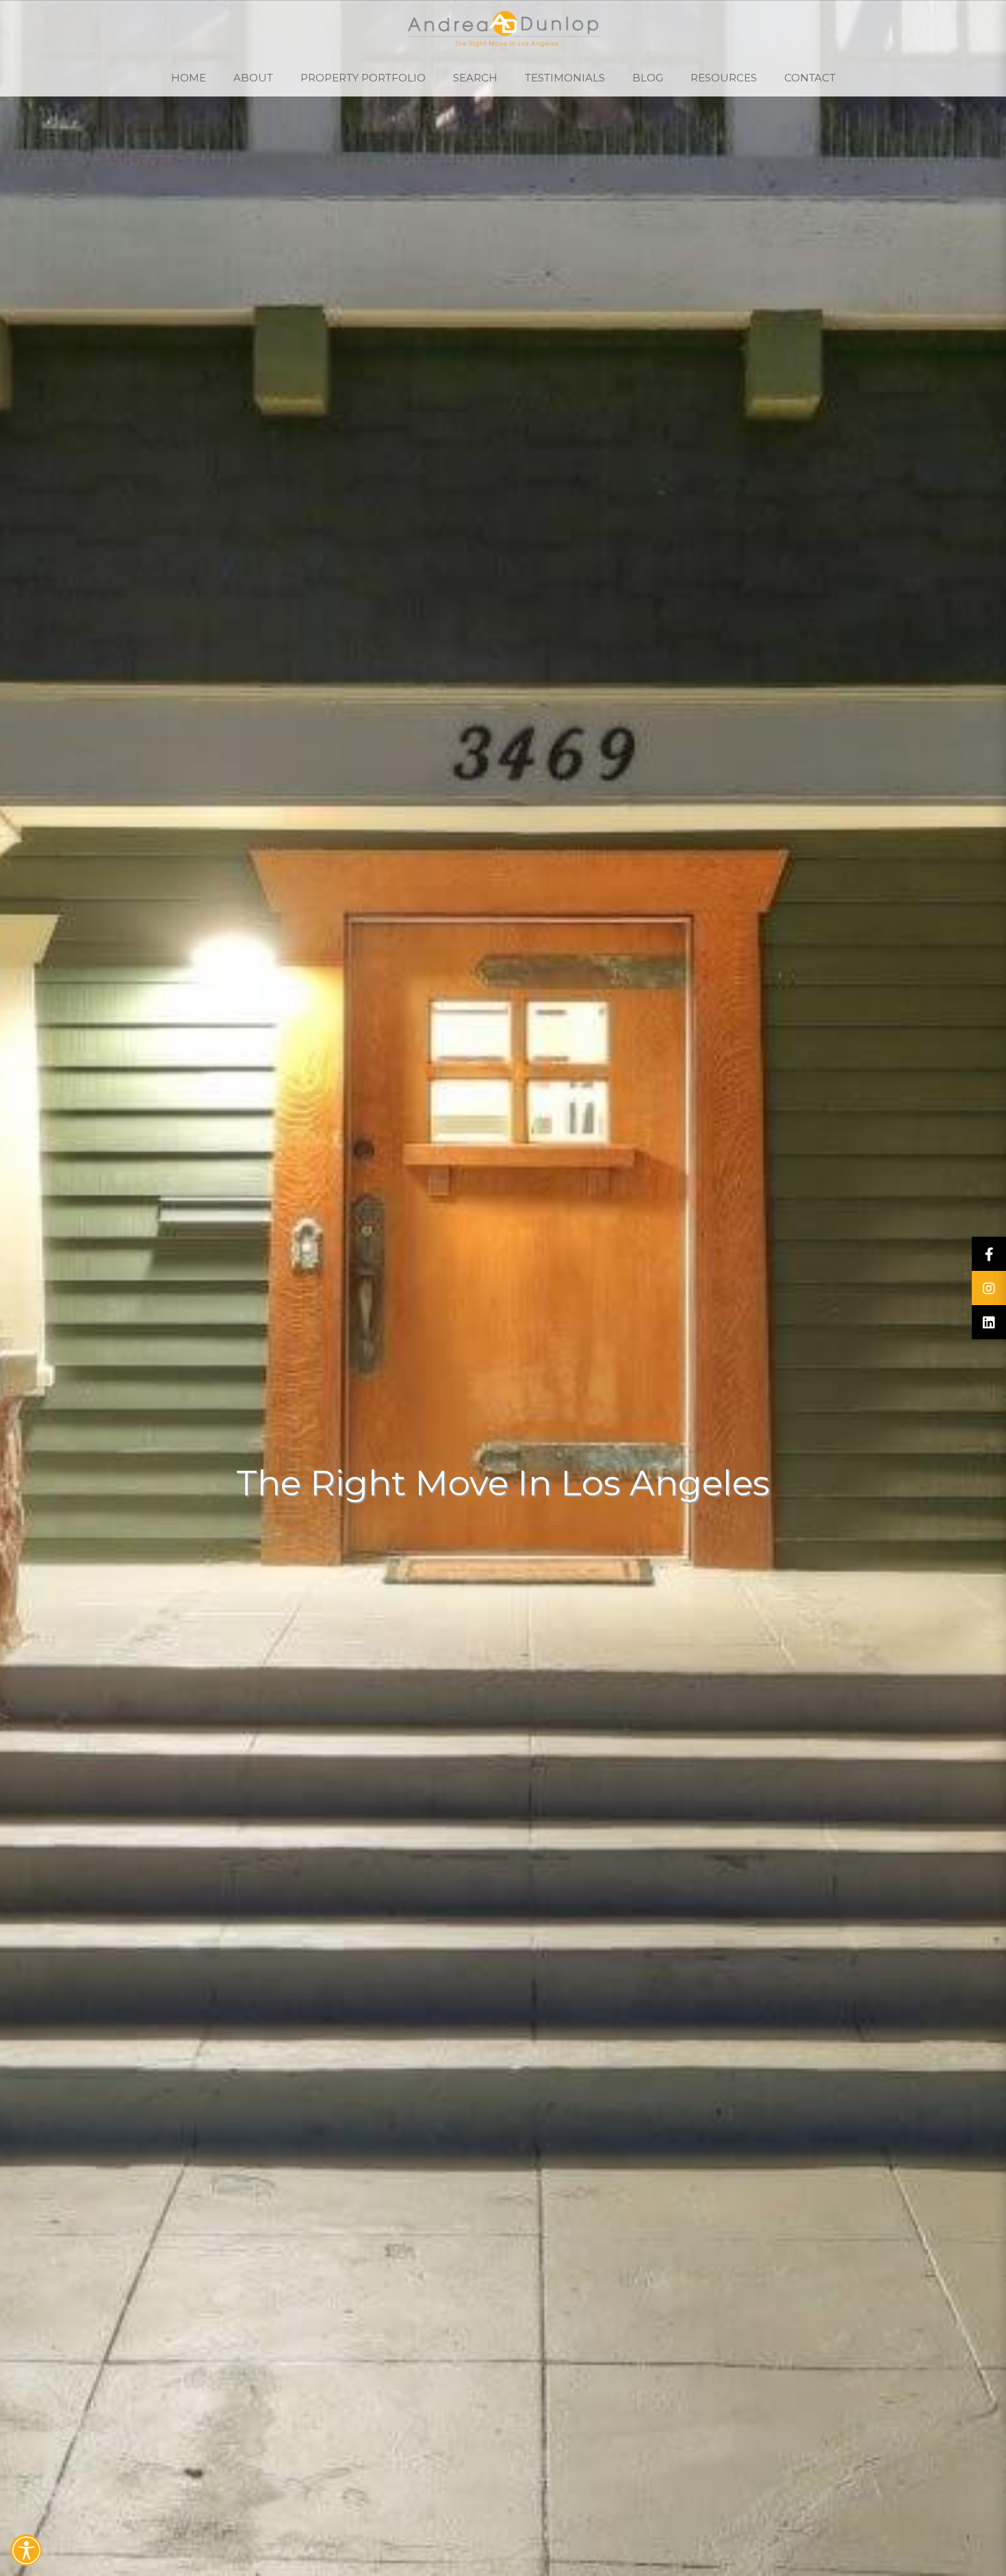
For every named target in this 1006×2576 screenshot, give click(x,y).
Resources (724, 78)
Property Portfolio (363, 78)
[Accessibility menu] (26, 2550)
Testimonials (565, 78)
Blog (648, 78)
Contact (810, 78)
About (253, 78)
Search (475, 78)
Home (189, 78)
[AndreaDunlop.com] (503, 29)
